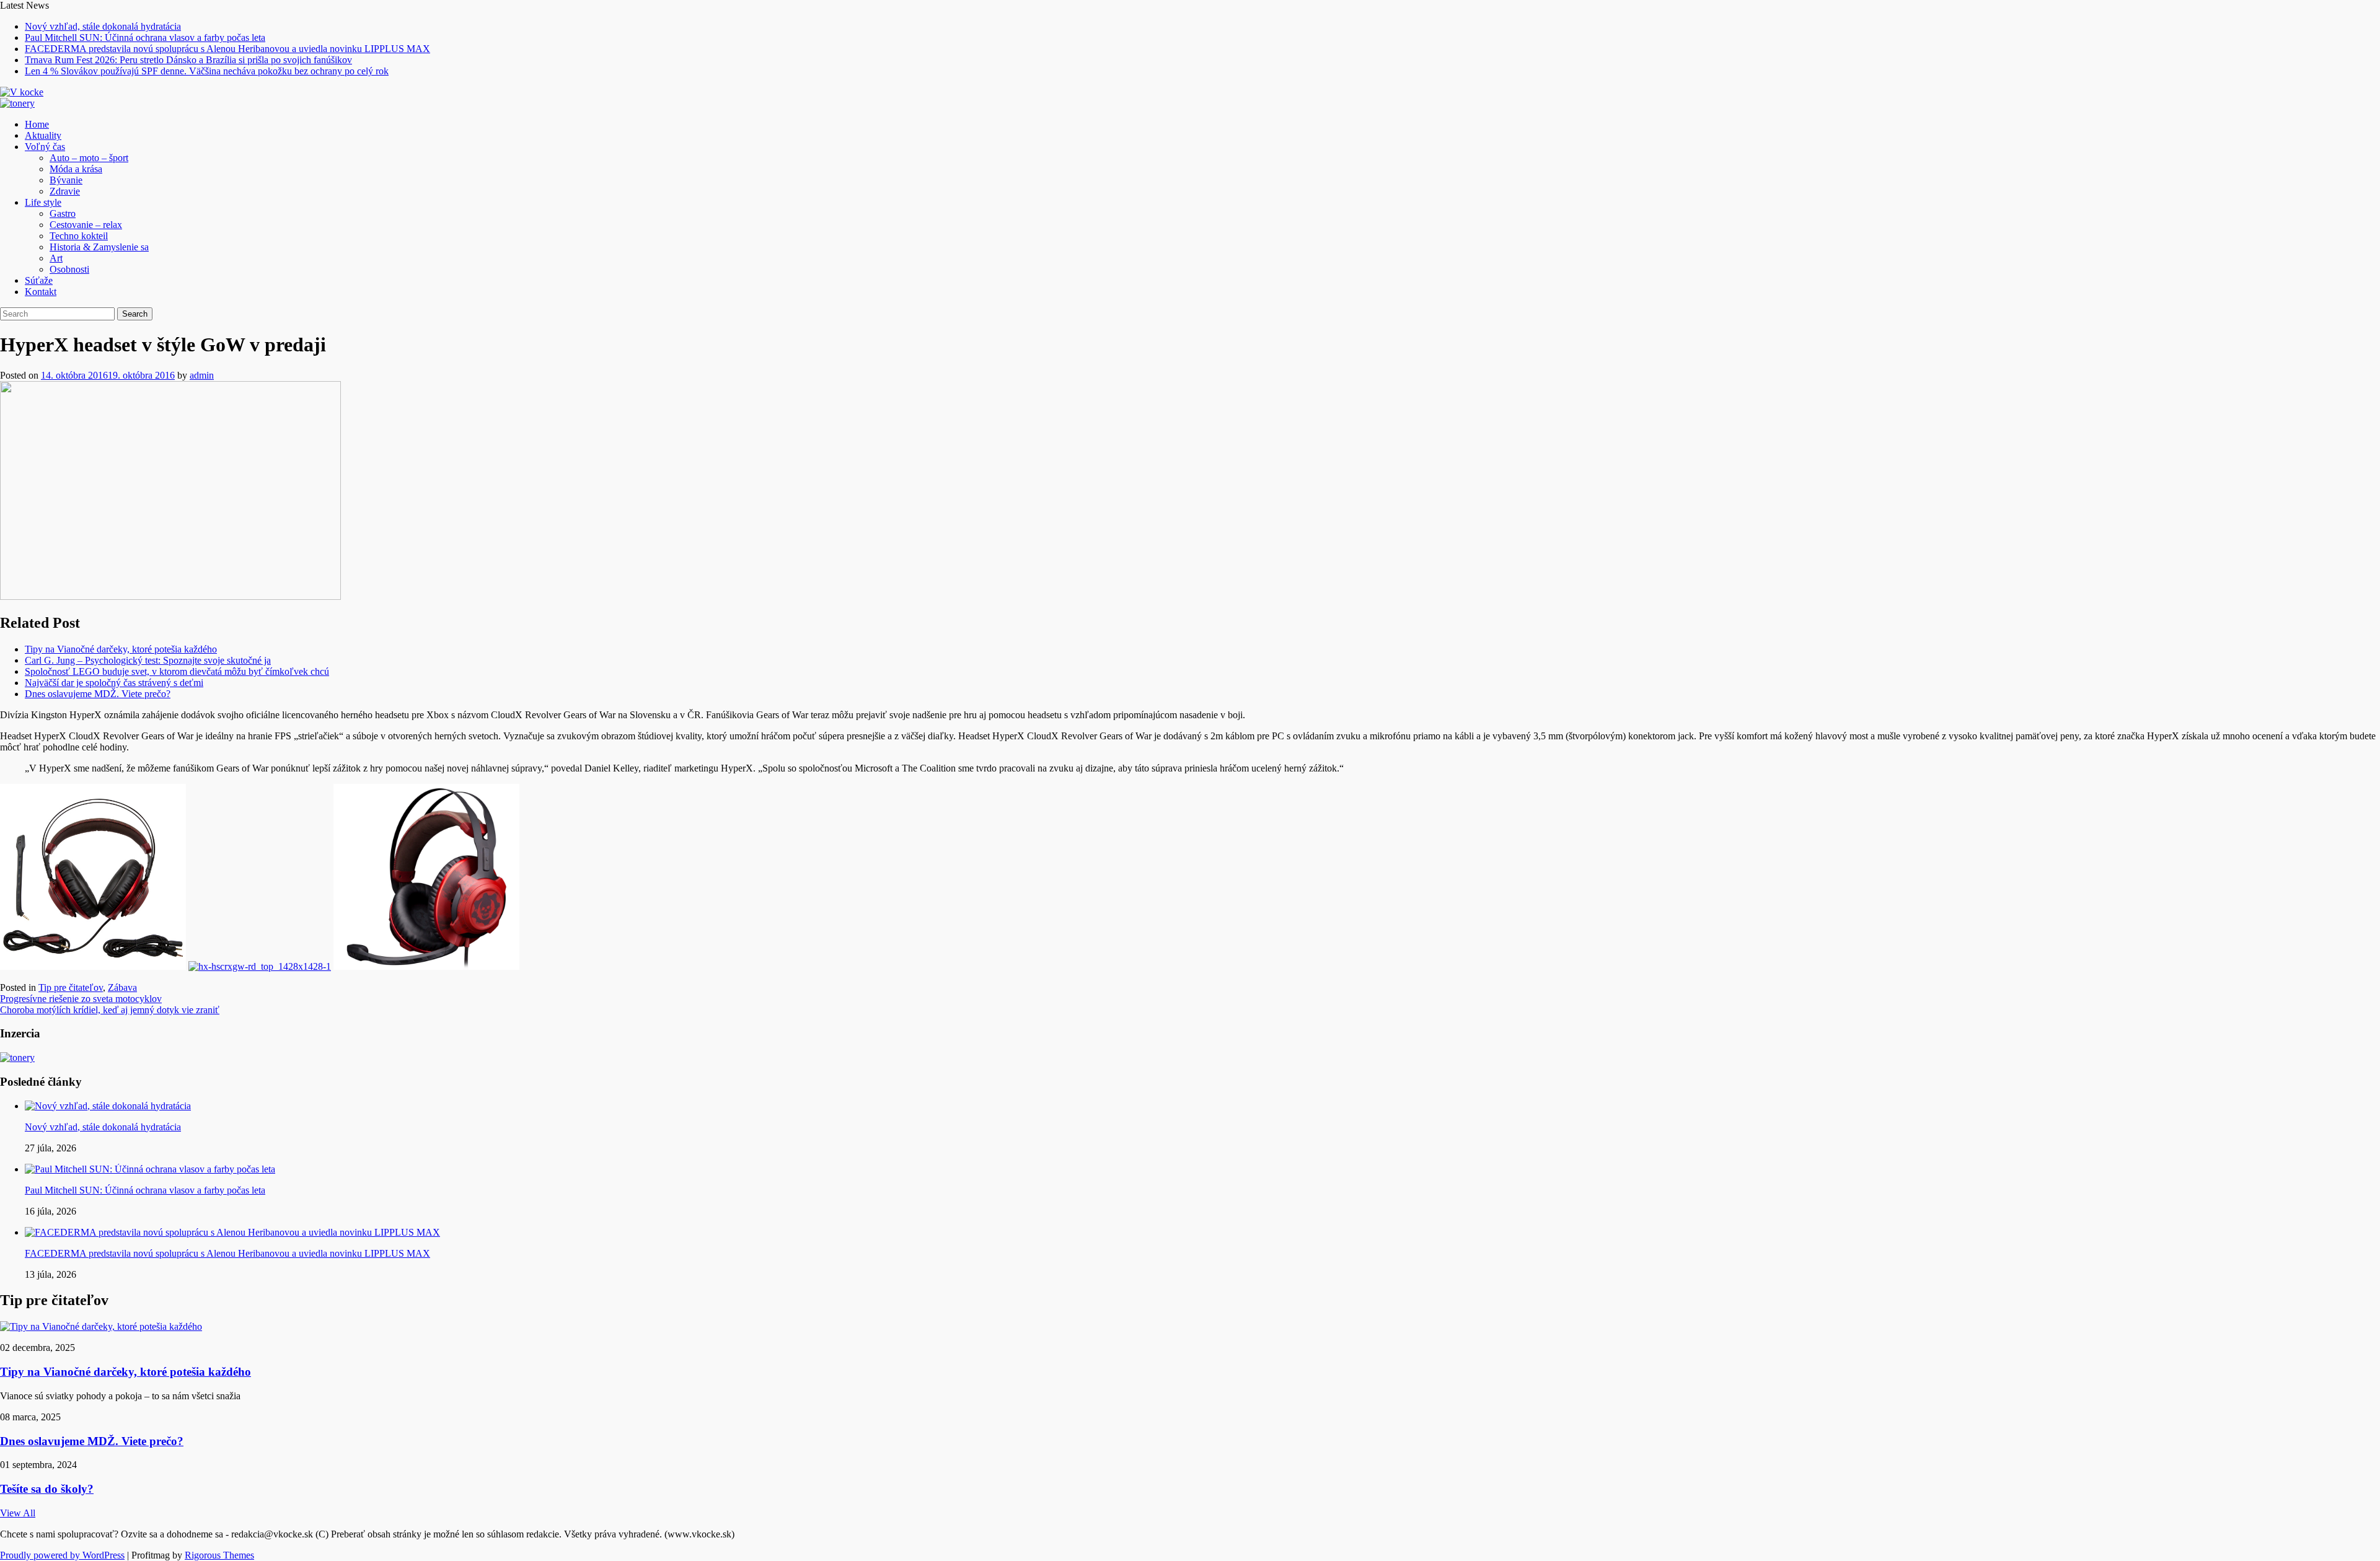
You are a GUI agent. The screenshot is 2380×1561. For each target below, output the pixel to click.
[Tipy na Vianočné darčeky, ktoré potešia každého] (101, 1326)
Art (56, 258)
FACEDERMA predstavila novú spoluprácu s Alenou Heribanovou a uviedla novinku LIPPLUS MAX (227, 49)
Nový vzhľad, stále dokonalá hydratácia (103, 26)
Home (37, 124)
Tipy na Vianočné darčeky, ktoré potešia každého (121, 649)
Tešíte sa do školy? (47, 1489)
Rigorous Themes (219, 1555)
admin (202, 375)
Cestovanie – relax (86, 225)
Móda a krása (76, 169)
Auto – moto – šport (89, 158)
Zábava (122, 987)
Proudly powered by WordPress (62, 1555)
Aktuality (43, 135)
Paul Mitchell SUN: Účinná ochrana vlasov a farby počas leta (145, 37)
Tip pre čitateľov (71, 987)
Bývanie (66, 180)
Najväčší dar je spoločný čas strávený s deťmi (114, 683)
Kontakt (41, 292)
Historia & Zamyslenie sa (99, 247)
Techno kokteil (79, 236)
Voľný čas (45, 147)
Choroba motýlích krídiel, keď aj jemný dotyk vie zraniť (110, 1010)
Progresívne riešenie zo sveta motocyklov (81, 999)
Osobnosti (69, 269)
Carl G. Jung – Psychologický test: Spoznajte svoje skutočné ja (148, 660)
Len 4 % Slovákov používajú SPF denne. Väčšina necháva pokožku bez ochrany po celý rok (207, 71)
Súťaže (39, 280)
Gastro (63, 213)
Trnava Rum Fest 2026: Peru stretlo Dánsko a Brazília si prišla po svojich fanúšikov (188, 60)
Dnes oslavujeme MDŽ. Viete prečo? (98, 694)
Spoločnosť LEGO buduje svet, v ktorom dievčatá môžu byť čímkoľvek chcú (177, 671)
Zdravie (65, 191)
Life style (43, 202)
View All (18, 1513)
